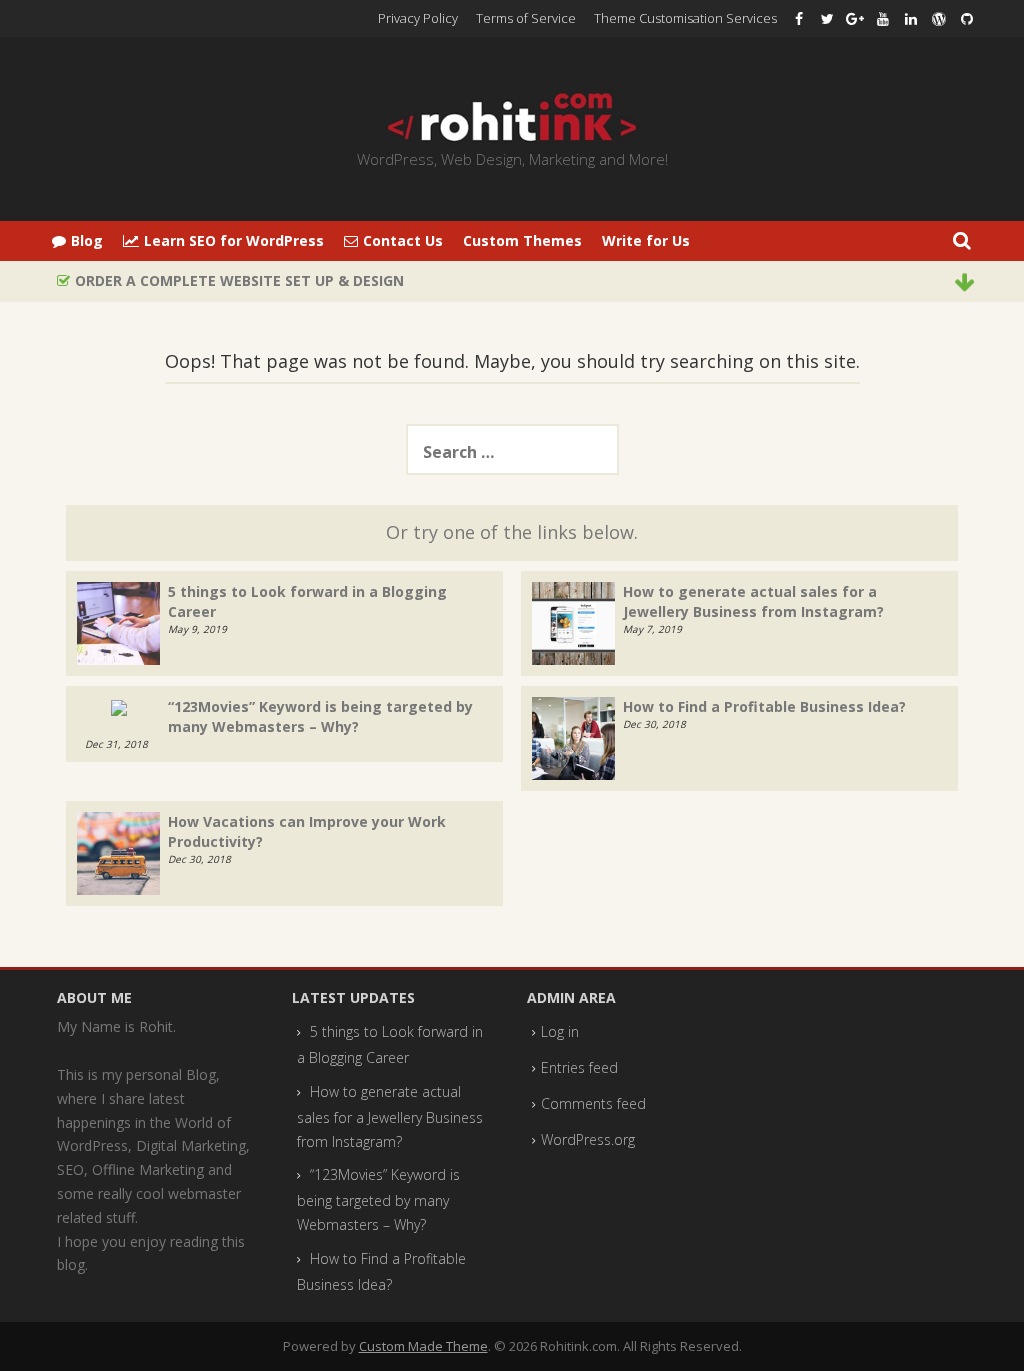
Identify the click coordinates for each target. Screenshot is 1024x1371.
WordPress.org (588, 1139)
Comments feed (593, 1103)
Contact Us (403, 240)
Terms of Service (526, 18)
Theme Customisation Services (685, 18)
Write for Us (646, 240)
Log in (560, 1031)
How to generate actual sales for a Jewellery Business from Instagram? (753, 601)
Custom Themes (522, 240)
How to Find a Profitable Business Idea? (764, 706)
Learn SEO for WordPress (234, 240)
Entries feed (579, 1067)
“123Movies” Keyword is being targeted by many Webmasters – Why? (320, 716)
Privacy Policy (418, 18)
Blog (87, 240)
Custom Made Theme (423, 1346)
